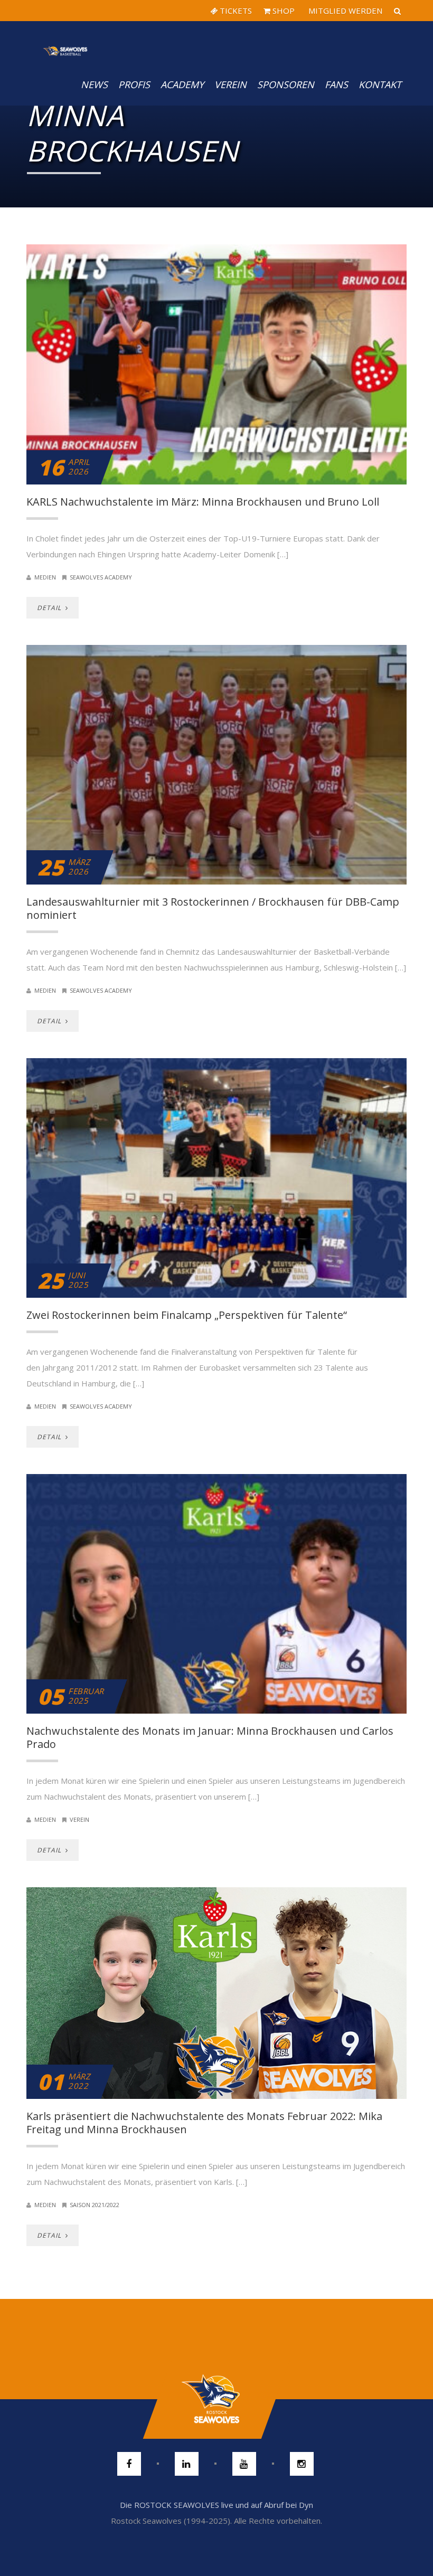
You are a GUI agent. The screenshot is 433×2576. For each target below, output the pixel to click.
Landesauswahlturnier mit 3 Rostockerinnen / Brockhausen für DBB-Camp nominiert (213, 908)
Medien (45, 577)
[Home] (65, 42)
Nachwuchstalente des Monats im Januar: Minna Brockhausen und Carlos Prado (210, 1737)
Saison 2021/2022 (95, 2205)
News (94, 84)
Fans (336, 84)
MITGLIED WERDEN (344, 11)
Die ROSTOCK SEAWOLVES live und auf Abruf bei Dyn (216, 2505)
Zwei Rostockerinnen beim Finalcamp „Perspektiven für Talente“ (187, 1315)
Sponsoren (286, 84)
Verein (230, 84)
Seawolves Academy (101, 577)
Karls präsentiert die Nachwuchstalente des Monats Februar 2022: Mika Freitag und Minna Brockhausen (204, 2123)
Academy (182, 84)
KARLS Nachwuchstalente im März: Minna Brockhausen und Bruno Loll (203, 502)
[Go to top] (216, 2399)
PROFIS (134, 84)
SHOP (283, 11)
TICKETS (235, 11)
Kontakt (380, 84)
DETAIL (50, 608)
